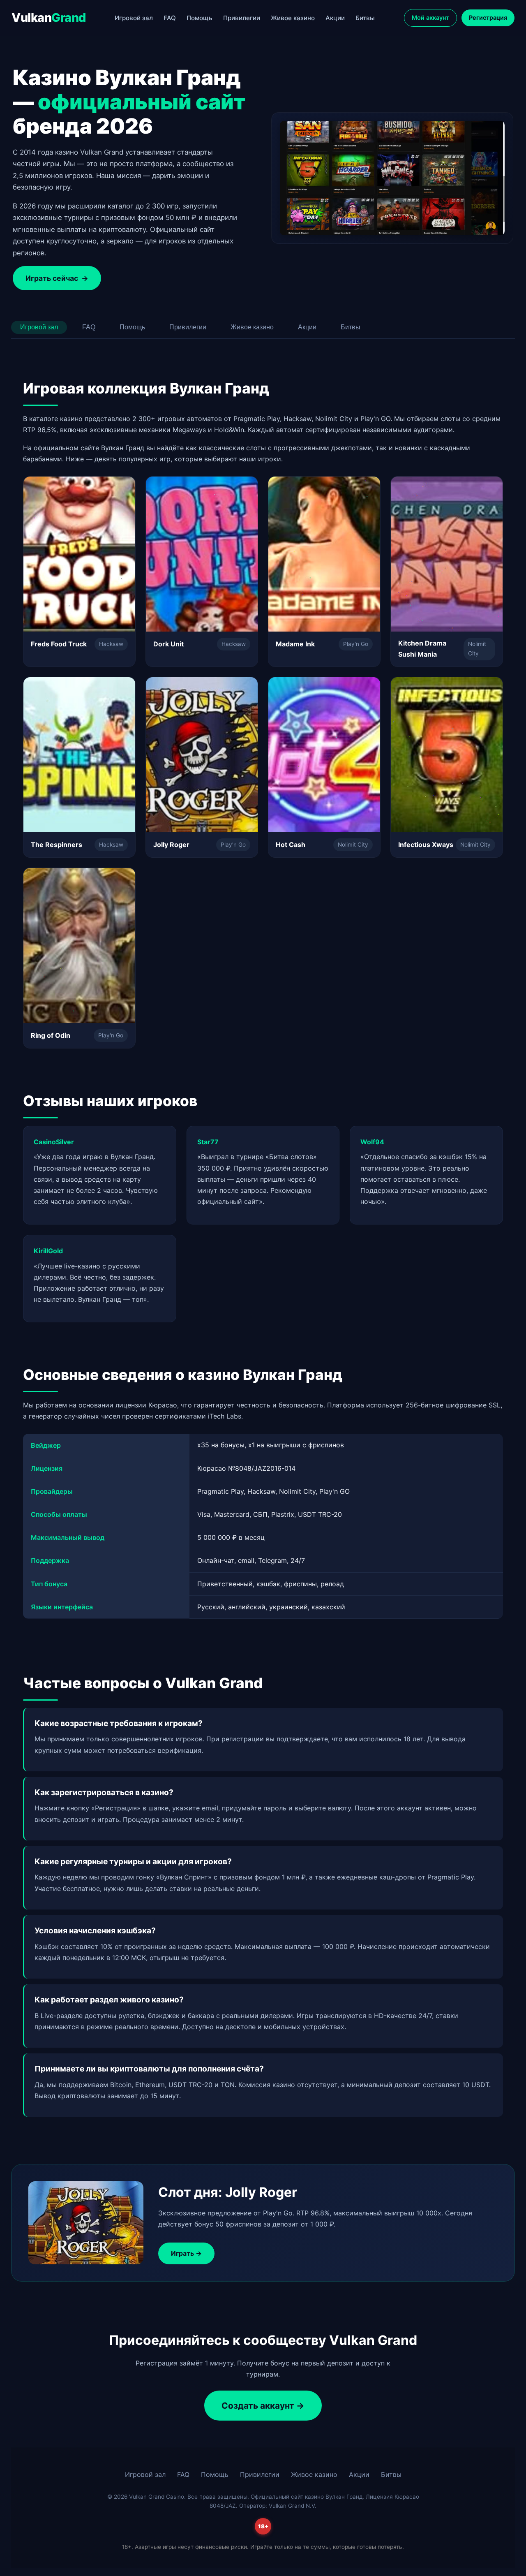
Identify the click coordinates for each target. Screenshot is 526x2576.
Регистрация (488, 17)
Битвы (365, 18)
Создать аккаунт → (263, 2406)
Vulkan (49, 17)
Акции (335, 18)
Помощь (200, 18)
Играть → (186, 2253)
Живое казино (293, 18)
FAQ (170, 18)
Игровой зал (134, 18)
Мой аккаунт (430, 17)
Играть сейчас (57, 278)
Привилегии (242, 18)
